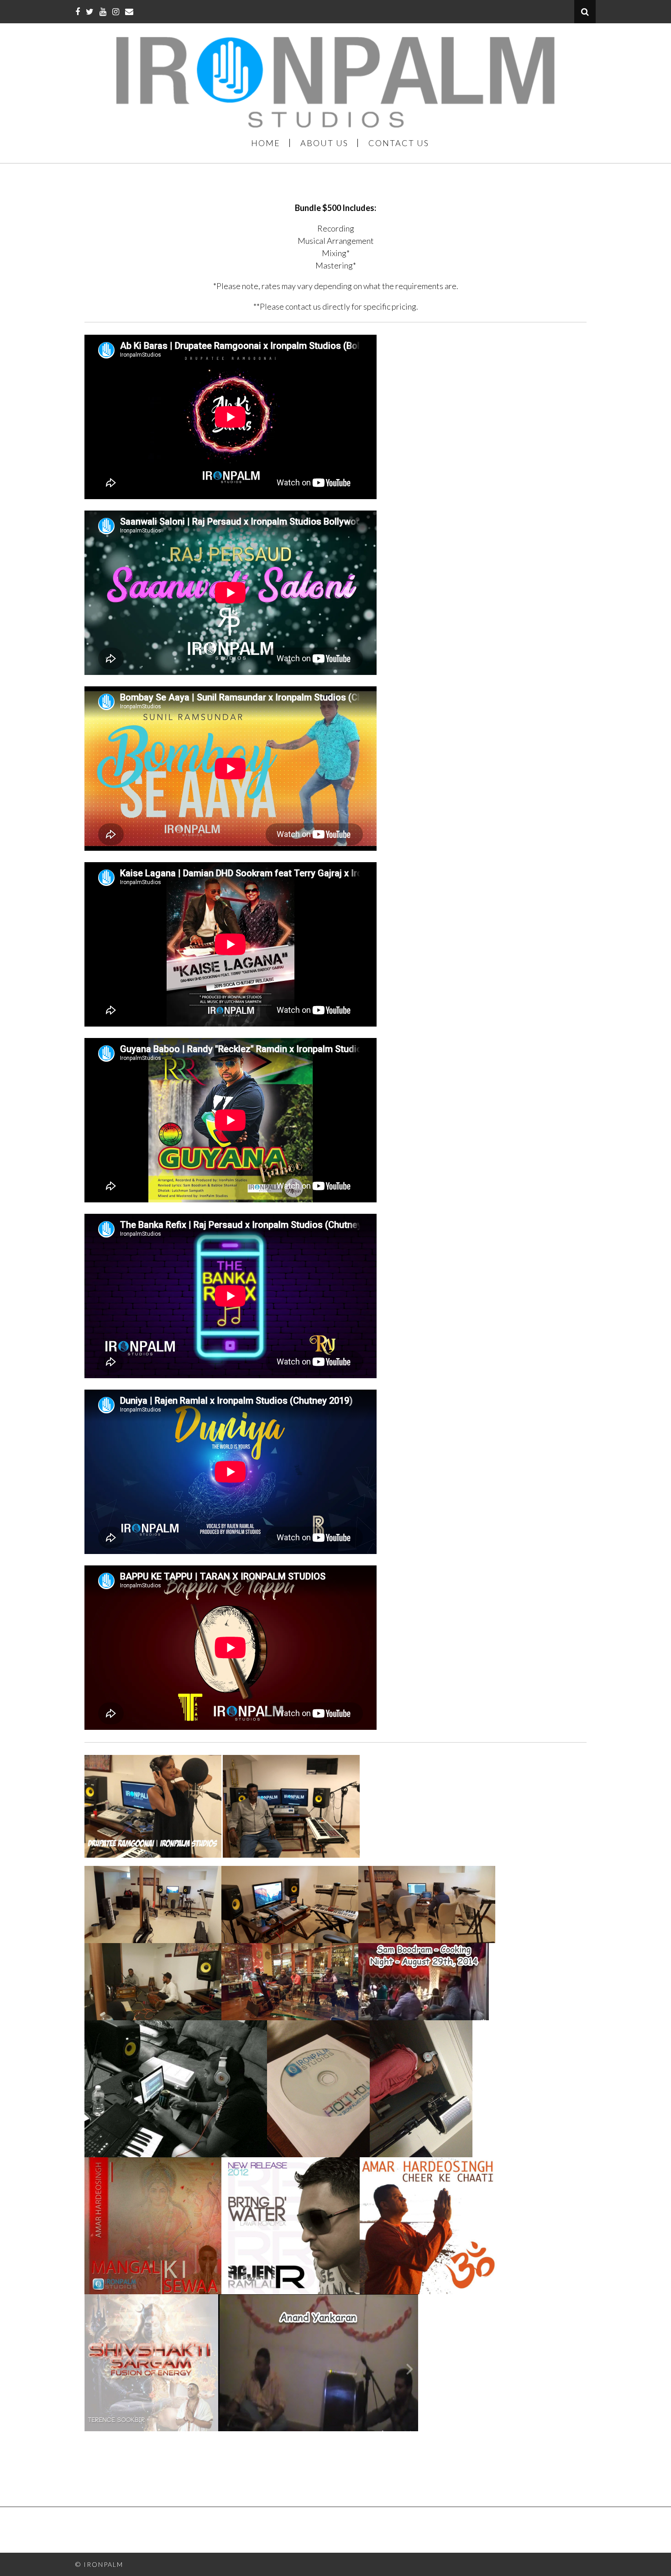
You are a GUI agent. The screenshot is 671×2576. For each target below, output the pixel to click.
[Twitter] (90, 11)
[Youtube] (103, 11)
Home (266, 143)
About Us (324, 143)
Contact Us (399, 143)
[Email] (129, 11)
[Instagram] (116, 11)
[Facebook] (78, 11)
